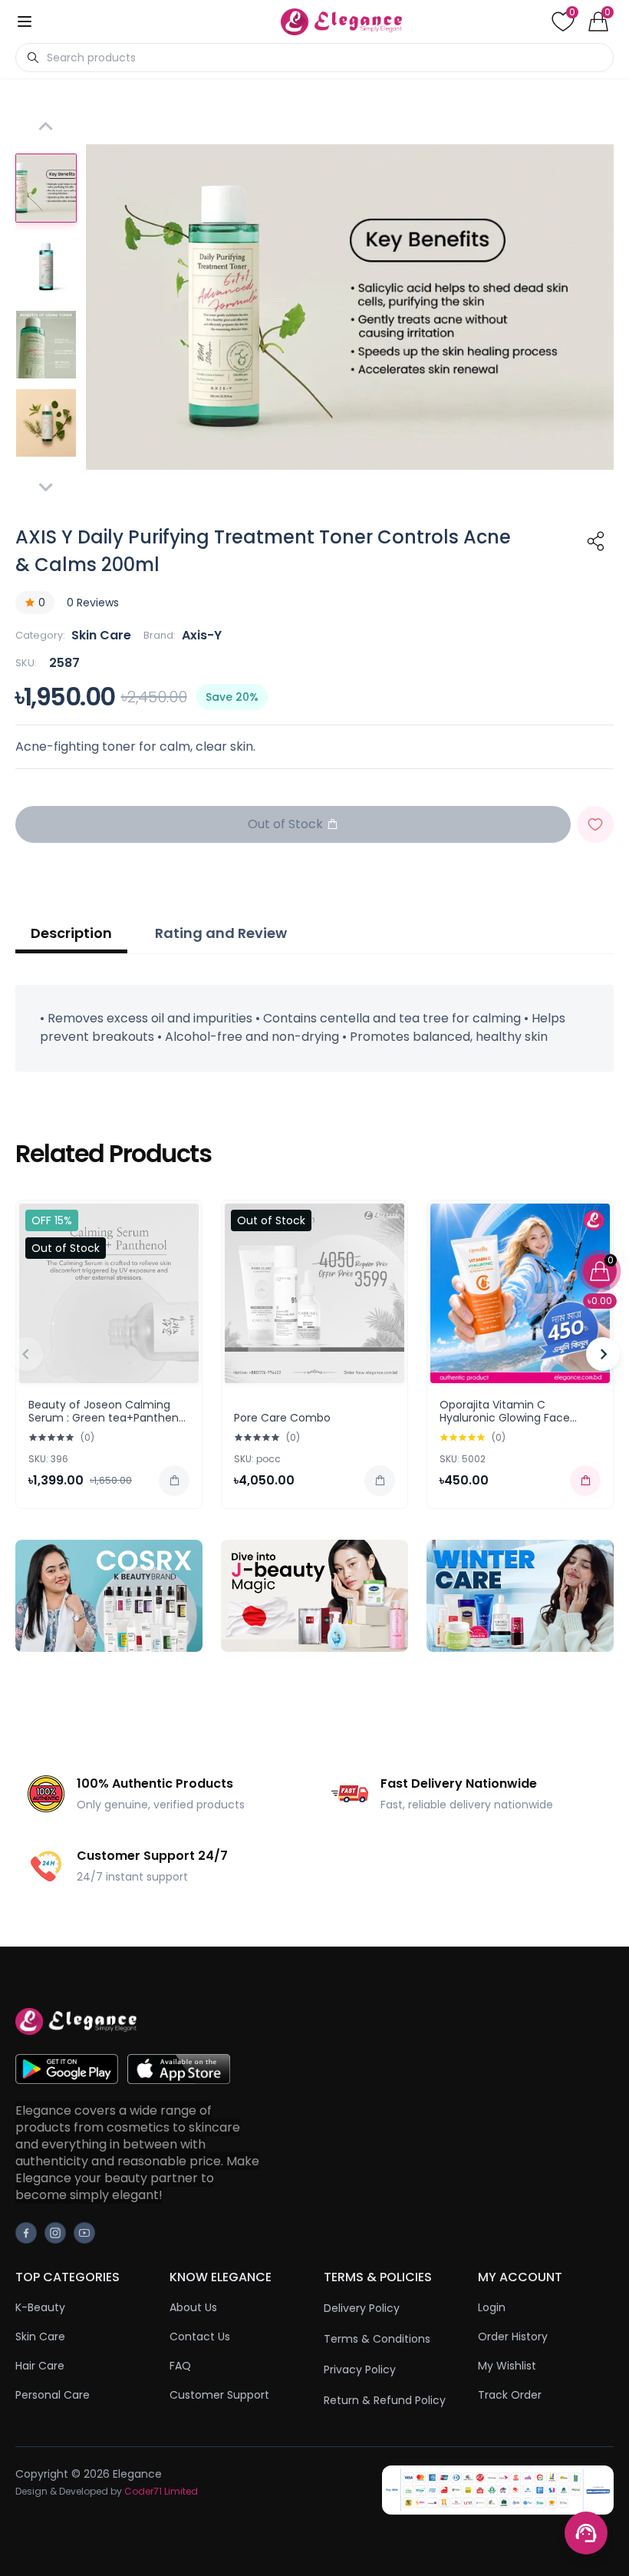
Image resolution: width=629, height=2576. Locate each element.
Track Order (510, 2395)
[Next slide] (46, 487)
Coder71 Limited (161, 2491)
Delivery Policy (362, 2308)
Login (492, 2307)
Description (71, 933)
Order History (513, 2337)
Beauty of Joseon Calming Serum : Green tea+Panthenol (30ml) (108, 1418)
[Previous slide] (26, 1354)
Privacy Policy (360, 2370)
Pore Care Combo (282, 1418)
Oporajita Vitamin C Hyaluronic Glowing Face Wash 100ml (505, 1418)
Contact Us (200, 2337)
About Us (193, 2307)
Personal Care (53, 2395)
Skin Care (101, 635)
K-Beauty (40, 2307)
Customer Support (219, 2395)
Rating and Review (221, 933)
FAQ (180, 2366)
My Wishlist (507, 2366)
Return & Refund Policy (385, 2400)
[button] (46, 188)
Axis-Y (202, 635)
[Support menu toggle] (586, 2533)
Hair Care (40, 2366)
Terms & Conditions (377, 2339)
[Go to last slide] (46, 127)
